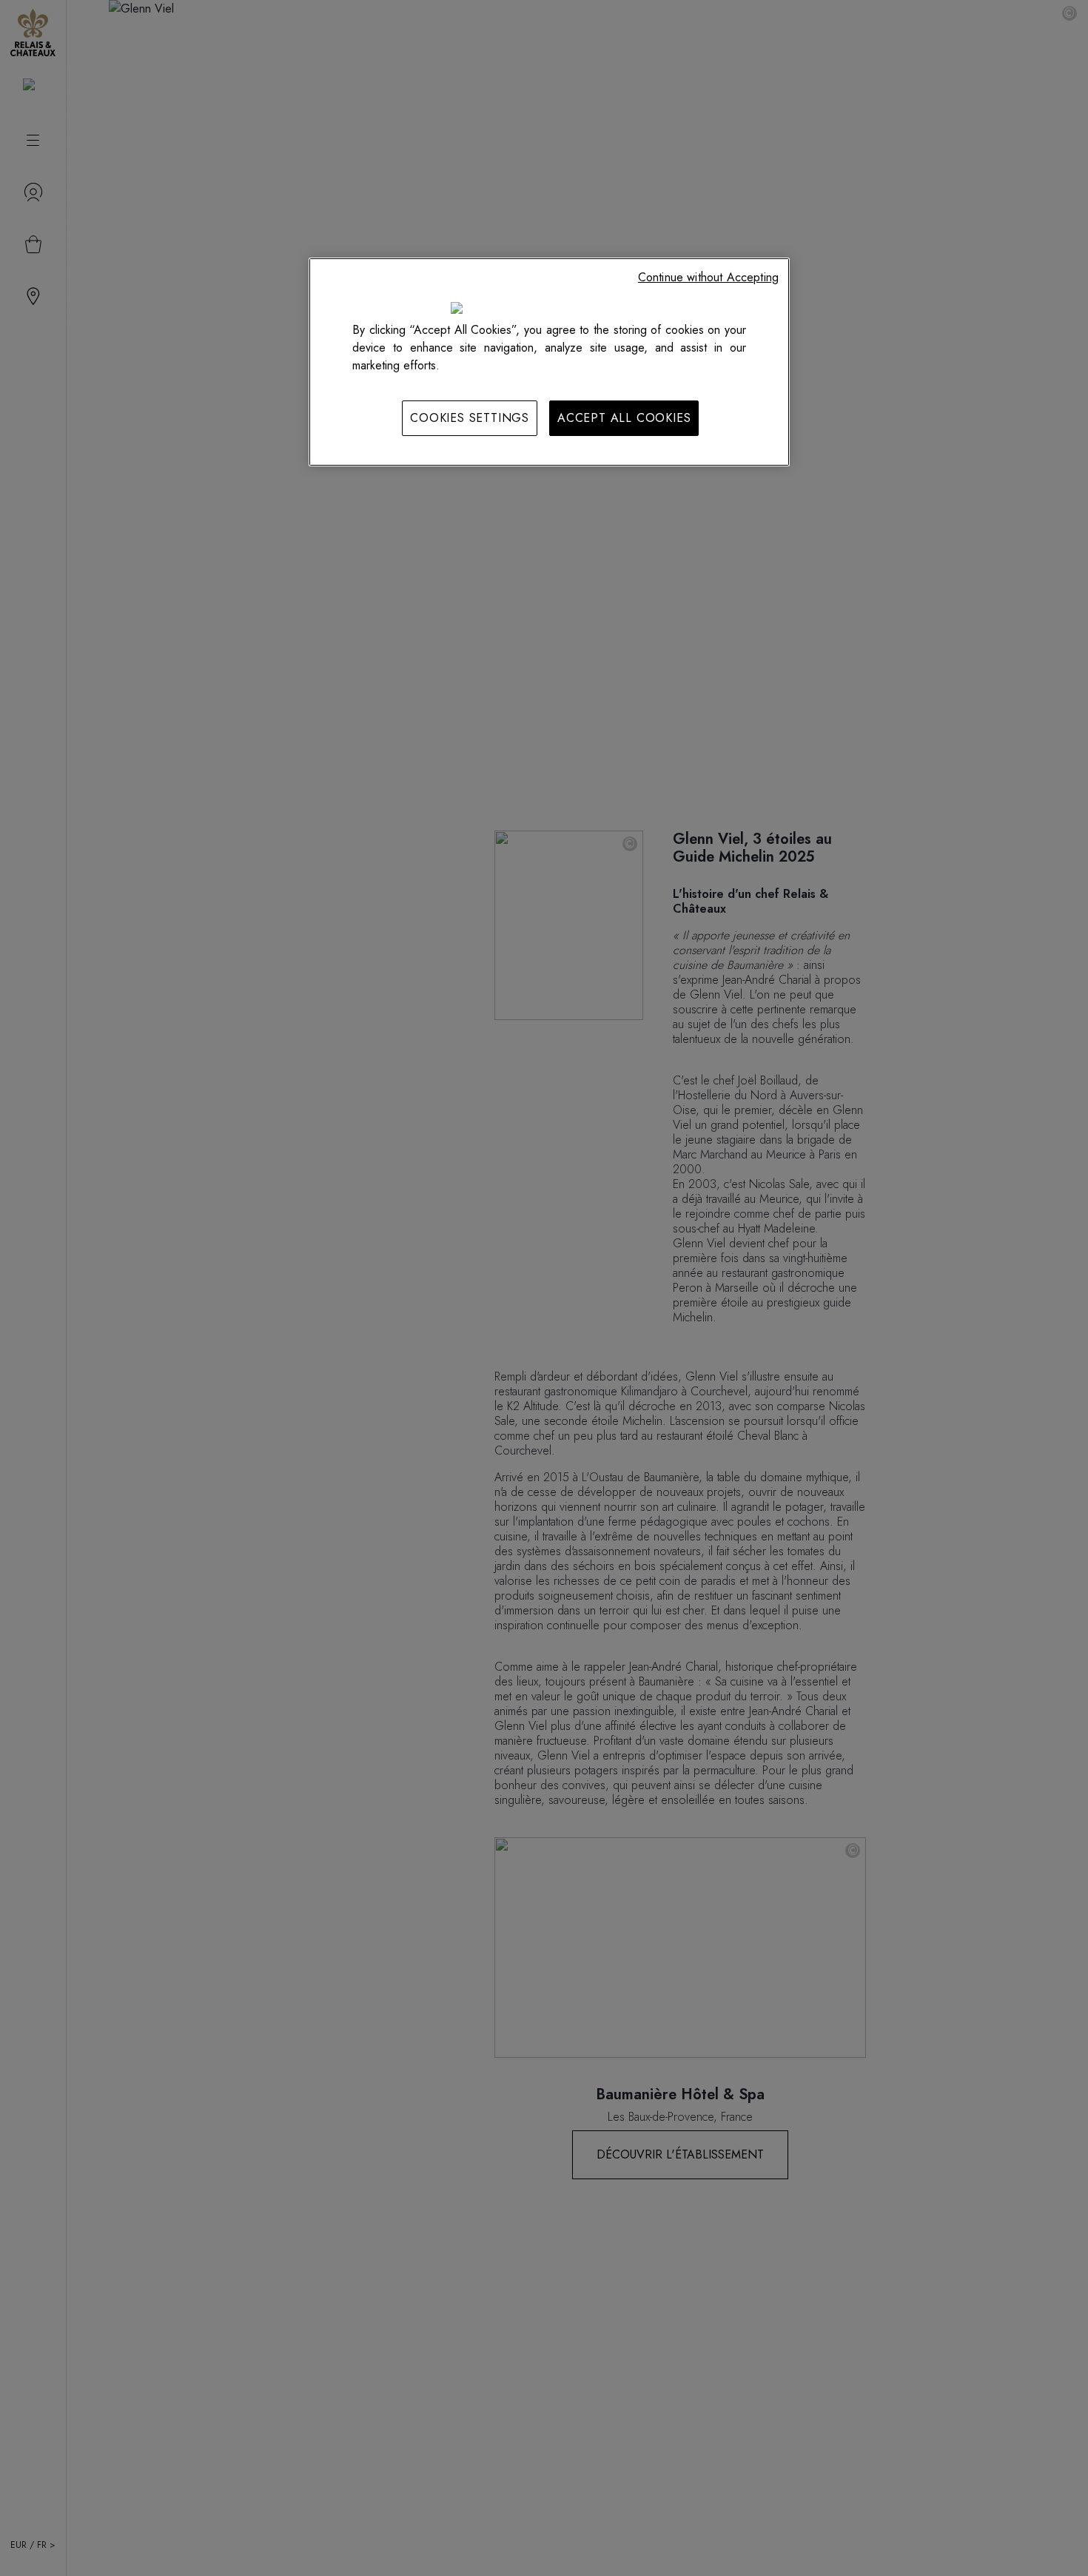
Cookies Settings (470, 418)
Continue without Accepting (708, 277)
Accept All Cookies (624, 418)
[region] (549, 362)
